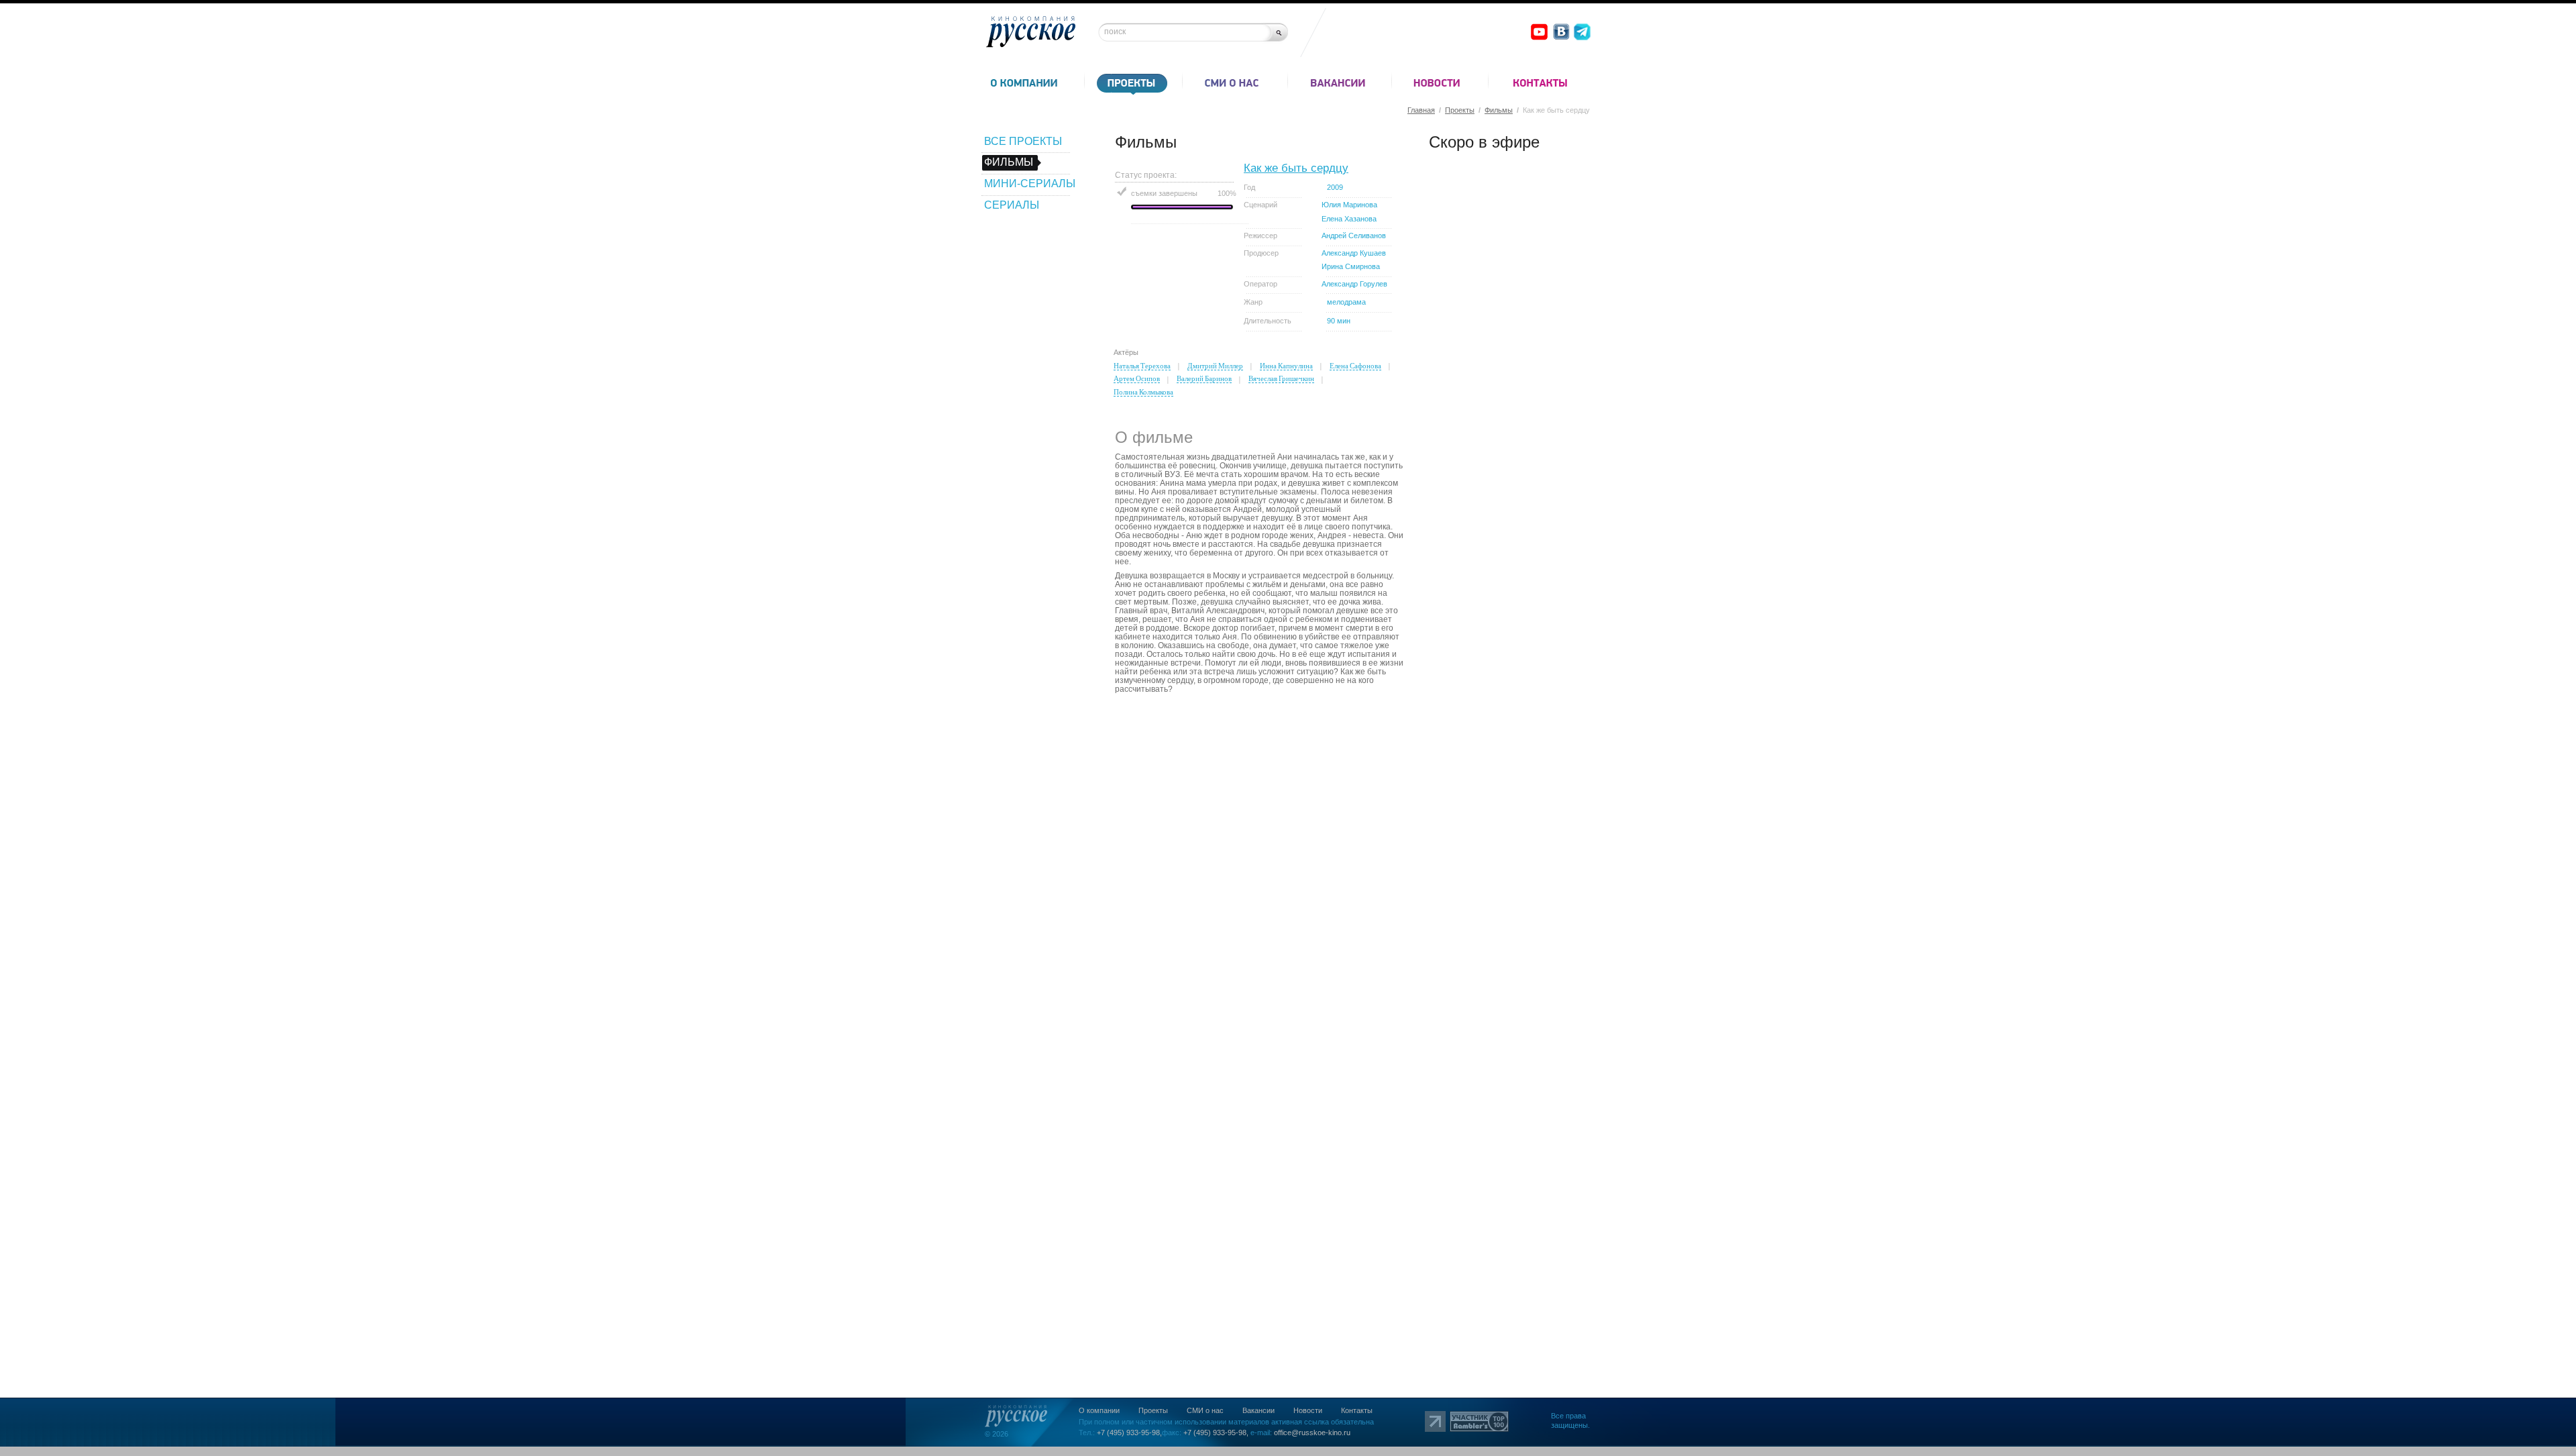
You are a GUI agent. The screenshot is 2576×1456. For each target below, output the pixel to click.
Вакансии (1258, 1410)
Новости (1308, 1410)
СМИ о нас (1205, 1410)
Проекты (1460, 110)
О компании (1099, 1410)
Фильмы (1499, 110)
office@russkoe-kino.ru (1312, 1433)
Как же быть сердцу (1296, 168)
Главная (1421, 110)
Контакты (1357, 1410)
